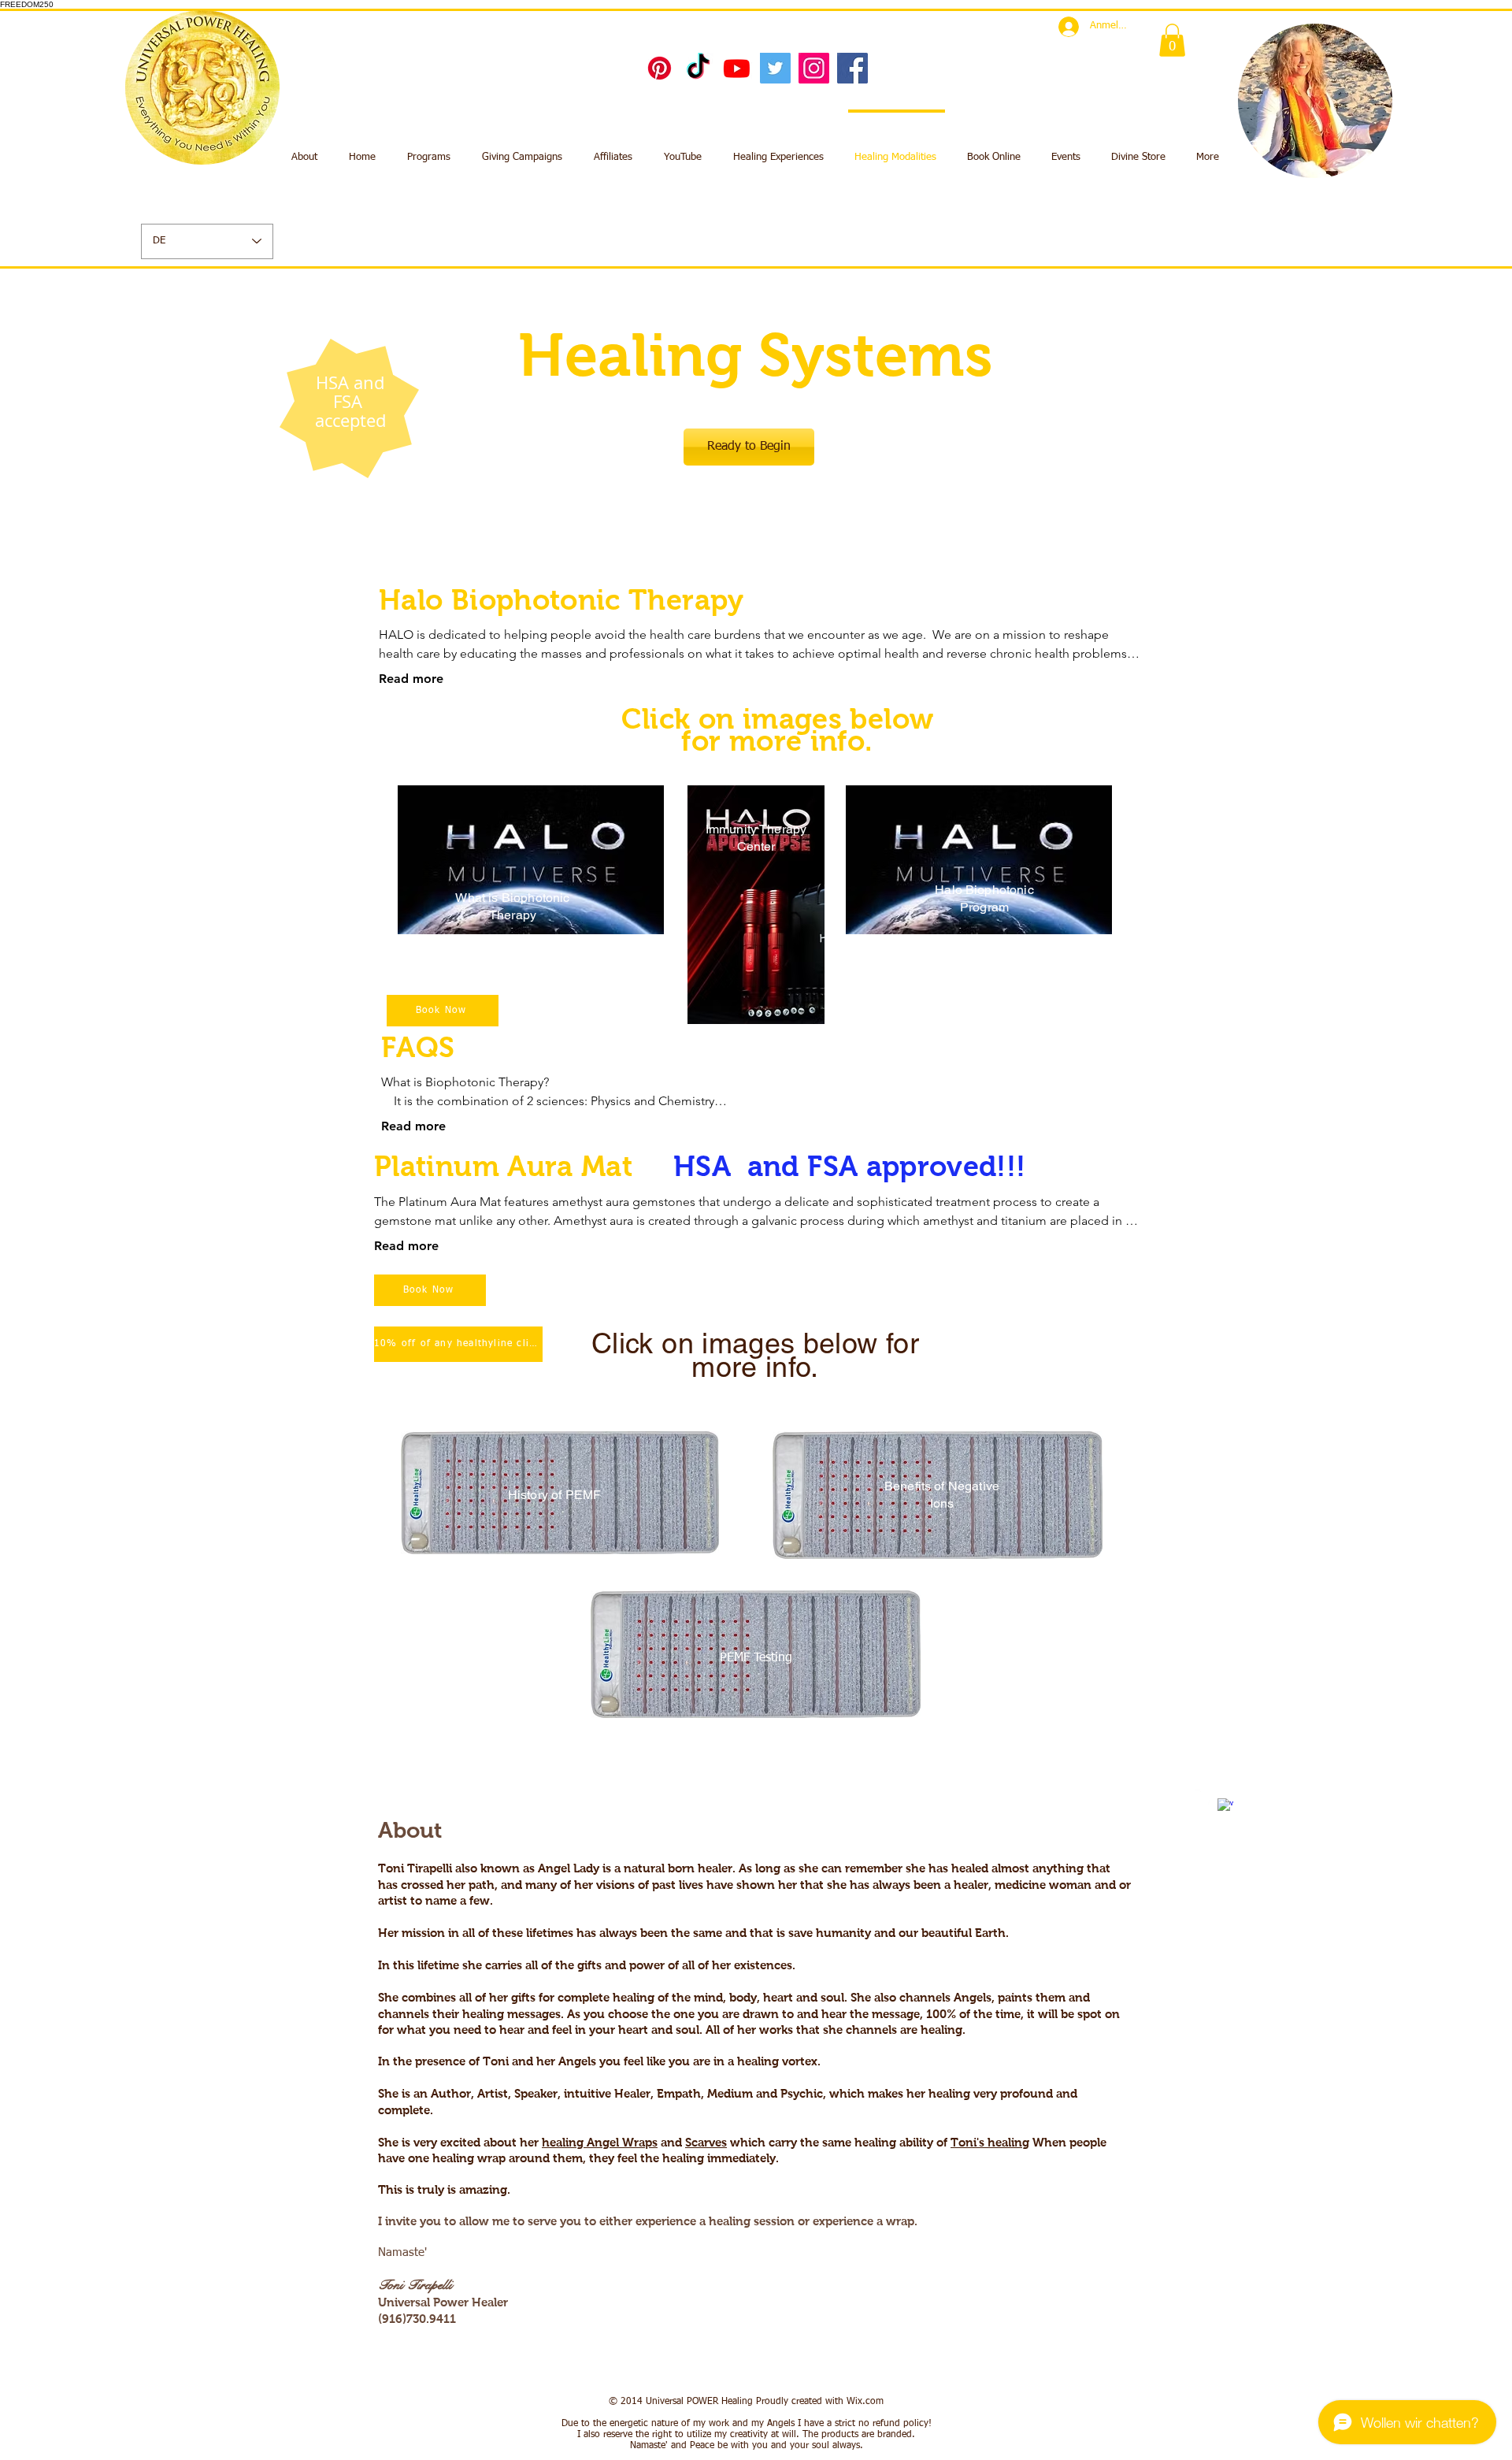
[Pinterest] (660, 68)
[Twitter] (775, 68)
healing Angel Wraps (600, 2142)
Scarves (706, 2142)
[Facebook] (852, 68)
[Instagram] (814, 68)
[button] (1172, 40)
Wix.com (865, 2402)
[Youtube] (737, 68)
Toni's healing (990, 2142)
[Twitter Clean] (1203, 1798)
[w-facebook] (1225, 1806)
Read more (411, 679)
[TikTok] (698, 68)
